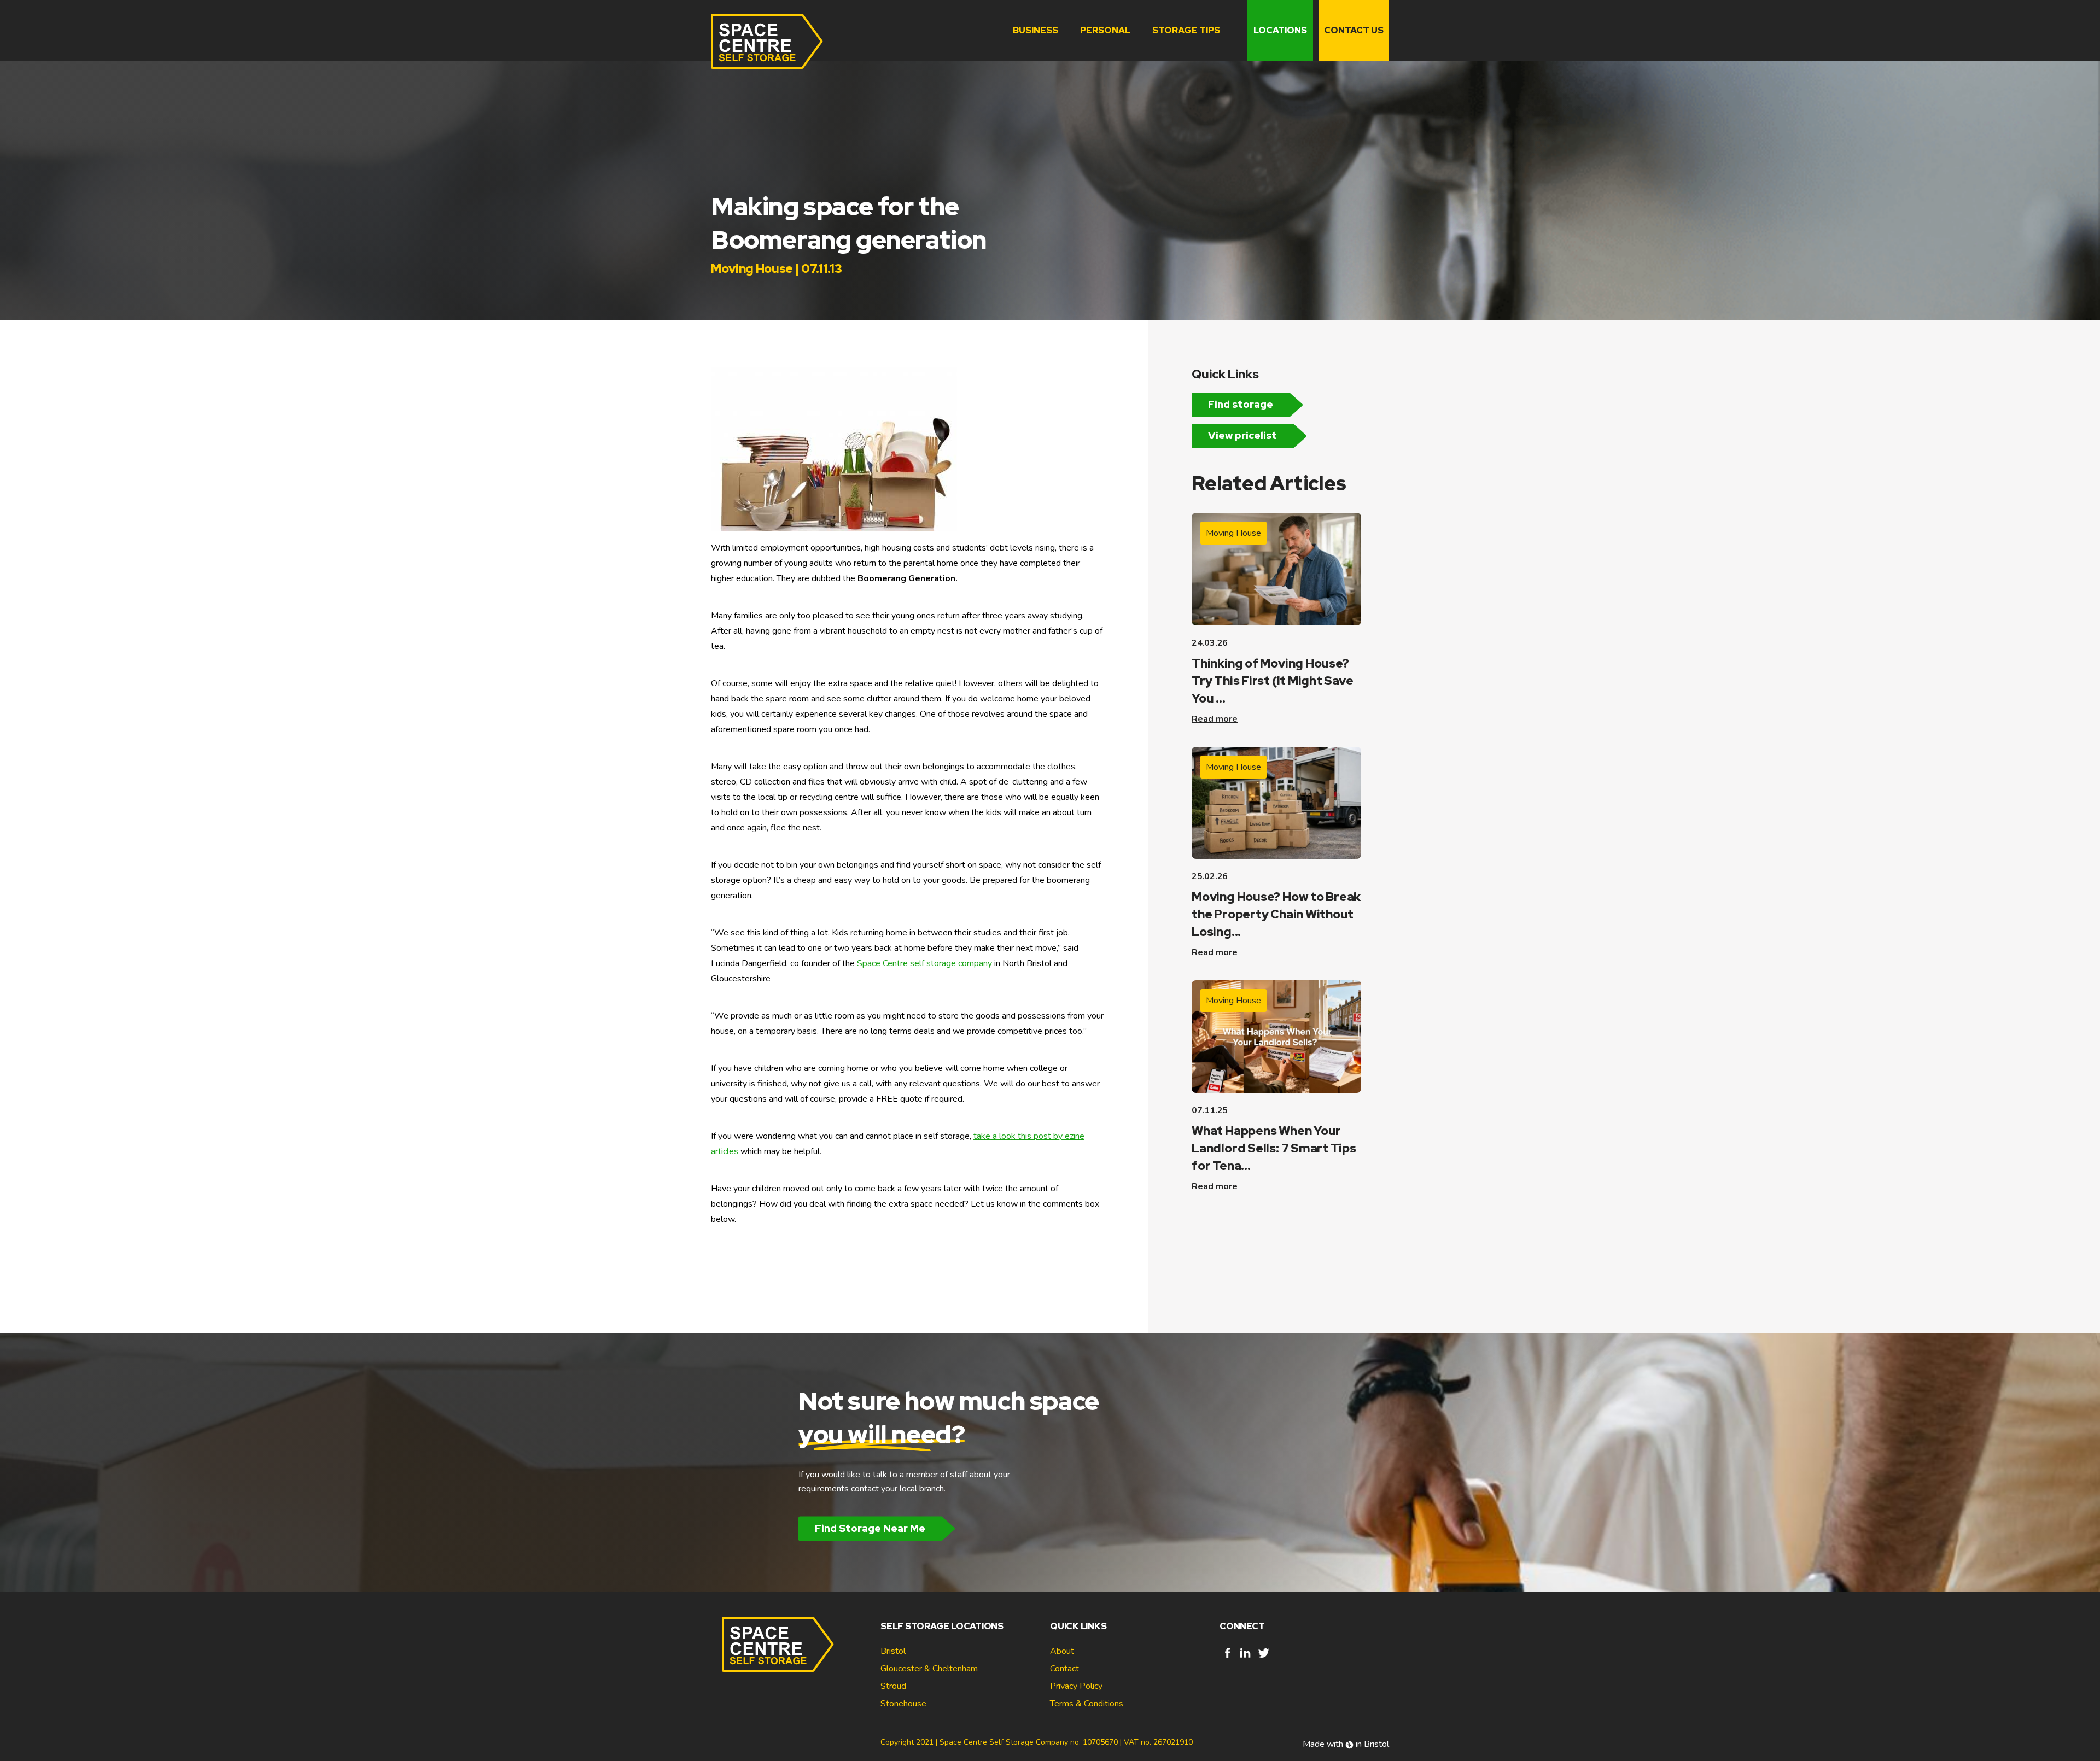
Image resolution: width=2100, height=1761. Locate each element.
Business (1036, 30)
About (1062, 1651)
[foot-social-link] (1227, 1658)
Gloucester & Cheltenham (929, 1669)
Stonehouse (903, 1704)
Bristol (893, 1651)
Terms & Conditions (1087, 1704)
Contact (1064, 1669)
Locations (1280, 30)
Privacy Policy (1076, 1686)
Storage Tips (1186, 30)
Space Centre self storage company (924, 963)
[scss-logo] (767, 41)
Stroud (893, 1686)
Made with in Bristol (1346, 1744)
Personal (1105, 30)
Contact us (1354, 30)
